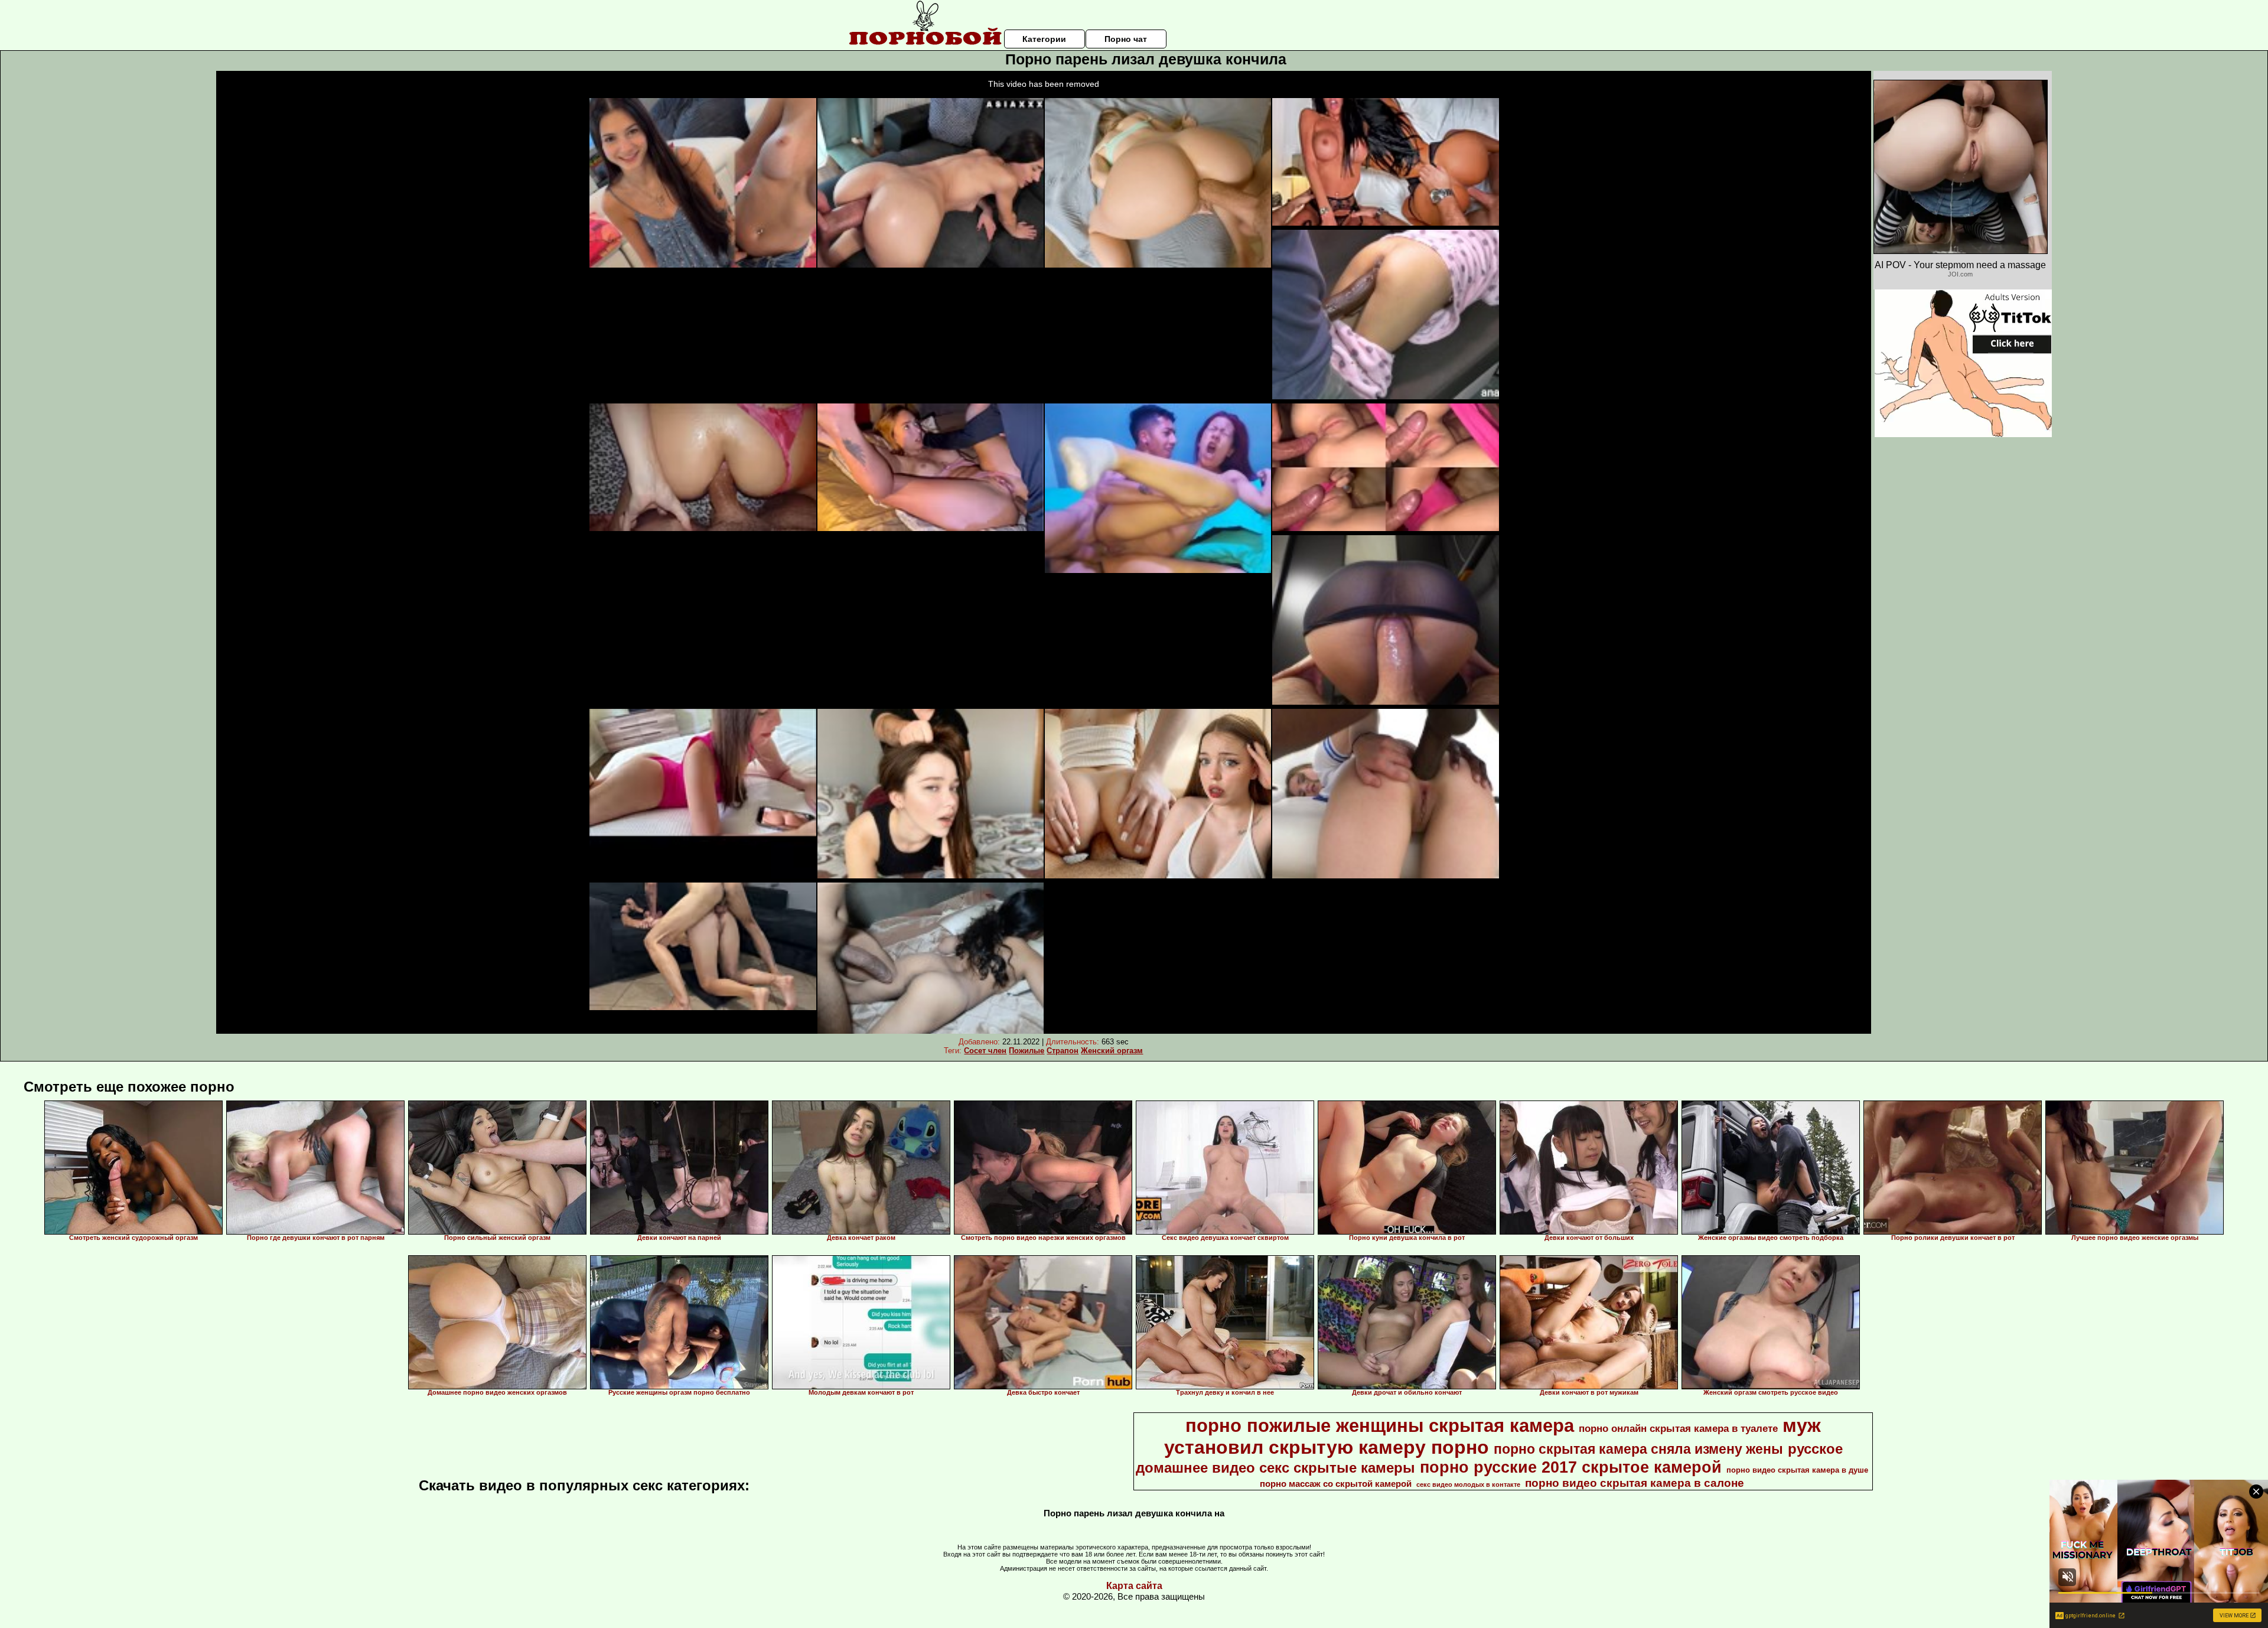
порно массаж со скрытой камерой (1336, 1484)
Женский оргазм (1112, 1051)
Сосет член (985, 1051)
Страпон (1063, 1051)
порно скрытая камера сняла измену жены (1638, 1449)
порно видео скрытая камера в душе (1797, 1470)
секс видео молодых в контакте (1468, 1484)
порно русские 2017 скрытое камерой (1571, 1467)
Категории (1044, 39)
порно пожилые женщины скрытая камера (1380, 1425)
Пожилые (1027, 1051)
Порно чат (1126, 39)
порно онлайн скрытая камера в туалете (1678, 1428)
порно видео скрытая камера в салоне (1635, 1483)
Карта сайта (1134, 1586)
